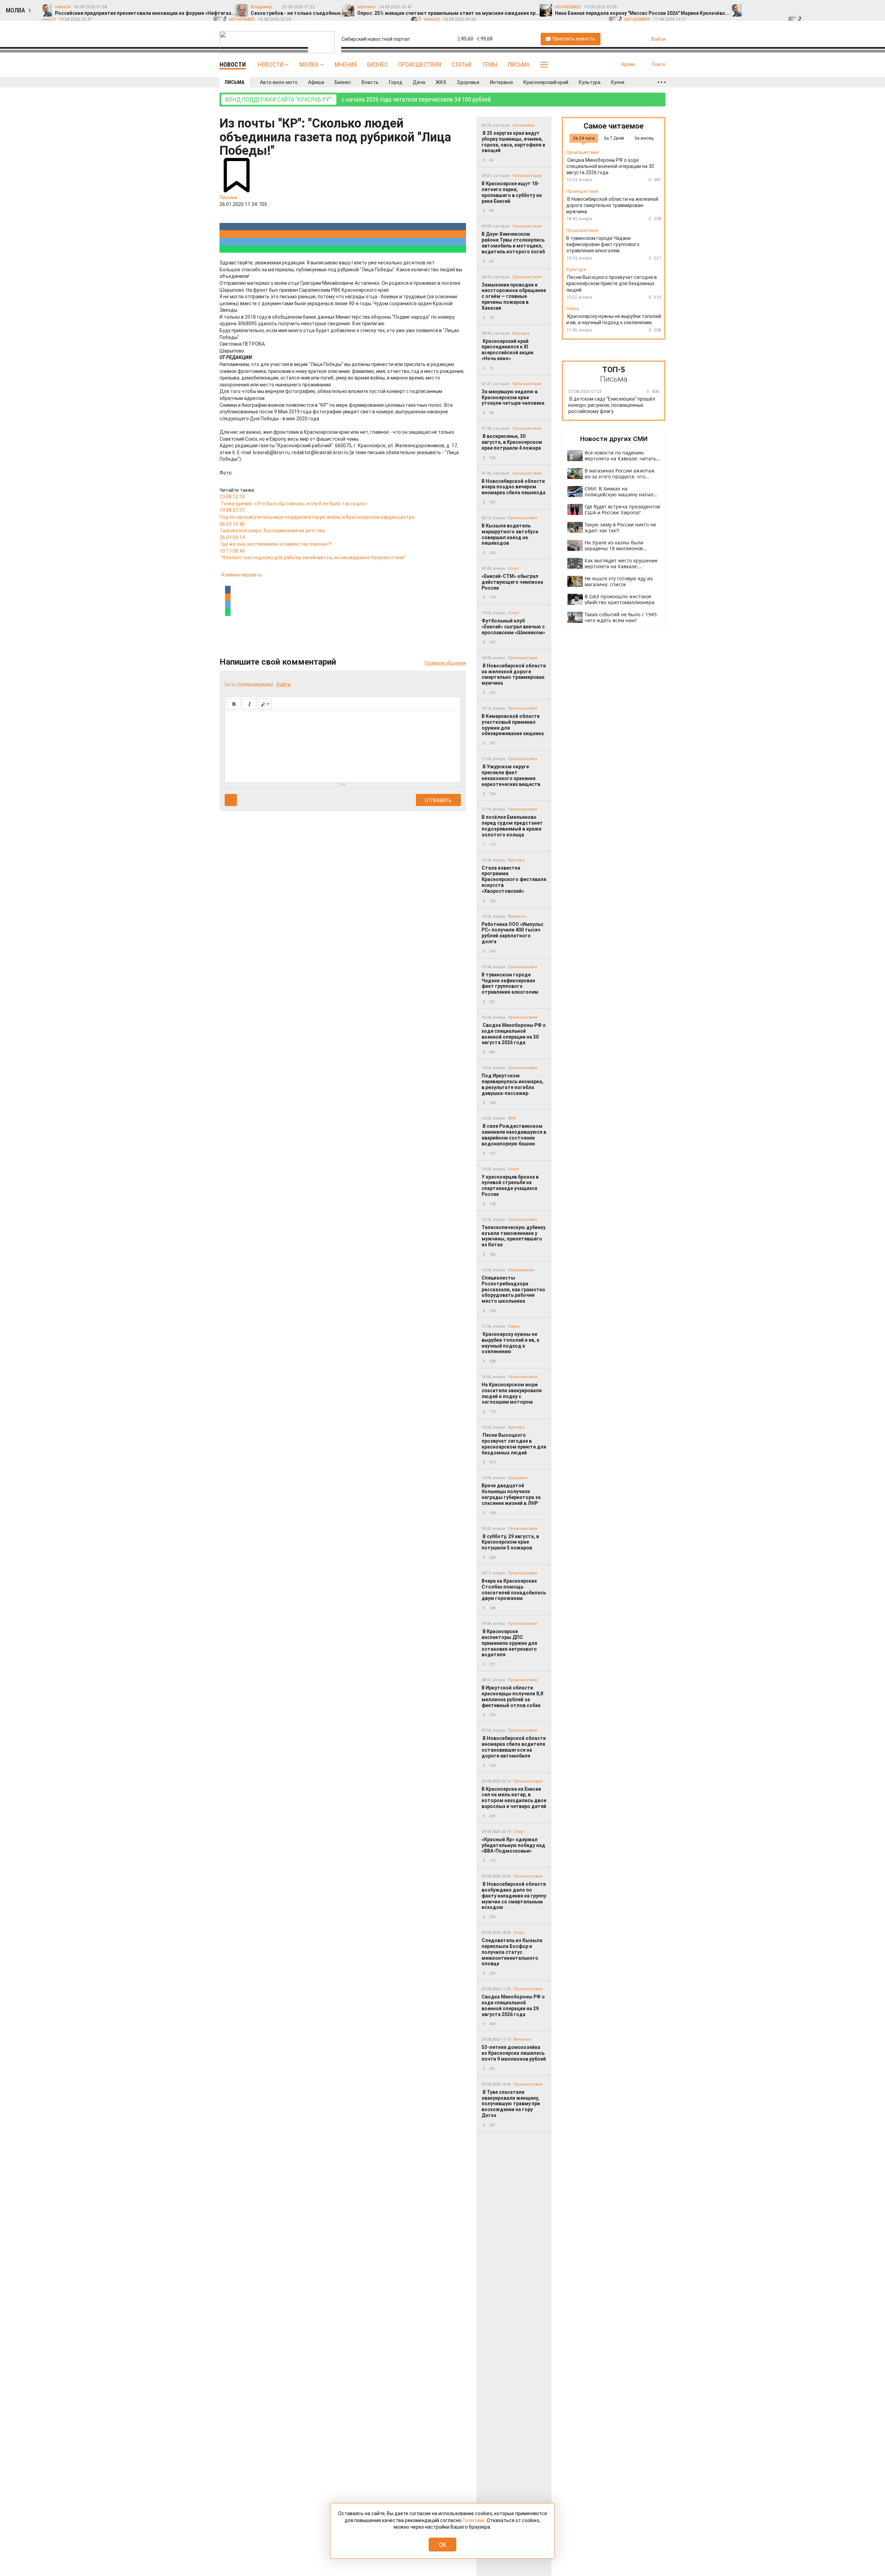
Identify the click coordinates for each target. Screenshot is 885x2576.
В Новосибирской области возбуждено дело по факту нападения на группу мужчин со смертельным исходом (514, 1896)
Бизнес (378, 64)
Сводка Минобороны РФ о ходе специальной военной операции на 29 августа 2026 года (513, 2005)
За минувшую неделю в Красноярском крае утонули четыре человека (513, 397)
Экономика (523, 125)
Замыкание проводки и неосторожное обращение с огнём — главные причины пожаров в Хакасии (514, 296)
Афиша (316, 82)
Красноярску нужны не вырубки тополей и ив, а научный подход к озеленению (510, 1343)
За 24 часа (584, 138)
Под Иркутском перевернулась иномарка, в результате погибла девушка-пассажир (513, 1084)
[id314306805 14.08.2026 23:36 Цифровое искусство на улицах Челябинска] (862, 7)
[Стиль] (265, 704)
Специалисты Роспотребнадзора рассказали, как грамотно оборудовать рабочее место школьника (513, 1289)
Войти (284, 684)
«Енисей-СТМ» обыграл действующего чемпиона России (512, 582)
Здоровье (468, 82)
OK (443, 2545)
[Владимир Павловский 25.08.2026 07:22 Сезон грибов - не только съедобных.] (765, 7)
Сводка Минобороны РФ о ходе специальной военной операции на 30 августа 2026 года (514, 1034)
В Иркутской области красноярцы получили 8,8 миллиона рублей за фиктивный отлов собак (512, 1696)
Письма (519, 64)
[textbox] (343, 746)
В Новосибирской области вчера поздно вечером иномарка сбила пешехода (514, 487)
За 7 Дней (614, 138)
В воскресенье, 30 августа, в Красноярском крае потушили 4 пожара (512, 442)
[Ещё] (662, 82)
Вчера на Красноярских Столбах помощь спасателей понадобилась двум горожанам (514, 1590)
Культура (590, 82)
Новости (271, 64)
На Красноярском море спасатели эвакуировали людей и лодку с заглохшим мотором (512, 1393)
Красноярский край (546, 82)
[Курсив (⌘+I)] (249, 704)
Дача (419, 82)
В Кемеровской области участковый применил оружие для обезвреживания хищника (513, 725)
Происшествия (420, 64)
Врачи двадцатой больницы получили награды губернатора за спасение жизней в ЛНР (511, 1494)
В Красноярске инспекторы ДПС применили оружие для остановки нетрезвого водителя (509, 1643)
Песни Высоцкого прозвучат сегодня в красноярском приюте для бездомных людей (514, 1444)
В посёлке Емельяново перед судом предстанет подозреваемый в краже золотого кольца (512, 826)
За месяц (644, 138)
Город (396, 82)
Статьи (462, 64)
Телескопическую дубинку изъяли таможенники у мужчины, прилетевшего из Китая (514, 1236)
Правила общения (445, 663)
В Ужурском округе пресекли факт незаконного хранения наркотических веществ (511, 775)
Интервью (501, 82)
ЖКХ (441, 82)
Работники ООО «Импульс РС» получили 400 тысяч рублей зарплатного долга (513, 933)
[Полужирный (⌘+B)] (234, 704)
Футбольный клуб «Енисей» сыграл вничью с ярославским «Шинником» (513, 627)
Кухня (618, 82)
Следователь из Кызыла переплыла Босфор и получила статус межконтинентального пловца (512, 1952)
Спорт (514, 568)
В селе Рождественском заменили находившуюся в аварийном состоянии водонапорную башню (514, 1135)
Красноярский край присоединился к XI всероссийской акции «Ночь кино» (507, 350)
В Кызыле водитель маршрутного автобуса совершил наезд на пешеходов (510, 534)
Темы (490, 64)
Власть (370, 82)
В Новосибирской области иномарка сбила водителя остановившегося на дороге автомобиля (514, 1747)
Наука (514, 1326)
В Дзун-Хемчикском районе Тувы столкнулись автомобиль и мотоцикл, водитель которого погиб (513, 243)
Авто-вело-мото (279, 82)
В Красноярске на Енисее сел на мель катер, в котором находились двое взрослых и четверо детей (514, 1798)
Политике (474, 2520)
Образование (521, 1270)
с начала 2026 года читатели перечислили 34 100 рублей (358, 99)
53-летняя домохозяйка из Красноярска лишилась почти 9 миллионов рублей (514, 2053)
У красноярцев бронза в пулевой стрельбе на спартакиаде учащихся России (510, 1186)
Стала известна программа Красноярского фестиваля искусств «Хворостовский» (514, 879)
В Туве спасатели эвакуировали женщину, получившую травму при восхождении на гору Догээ (511, 2104)
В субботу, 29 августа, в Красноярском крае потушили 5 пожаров (510, 1542)
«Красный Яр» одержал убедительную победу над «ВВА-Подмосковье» (513, 1845)
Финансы (517, 916)
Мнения (346, 64)
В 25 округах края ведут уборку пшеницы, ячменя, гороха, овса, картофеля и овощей (513, 142)
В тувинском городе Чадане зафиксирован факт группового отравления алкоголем (510, 983)
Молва (309, 64)
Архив (628, 64)
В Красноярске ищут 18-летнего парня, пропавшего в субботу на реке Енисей (512, 192)
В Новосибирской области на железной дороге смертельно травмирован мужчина (514, 674)
